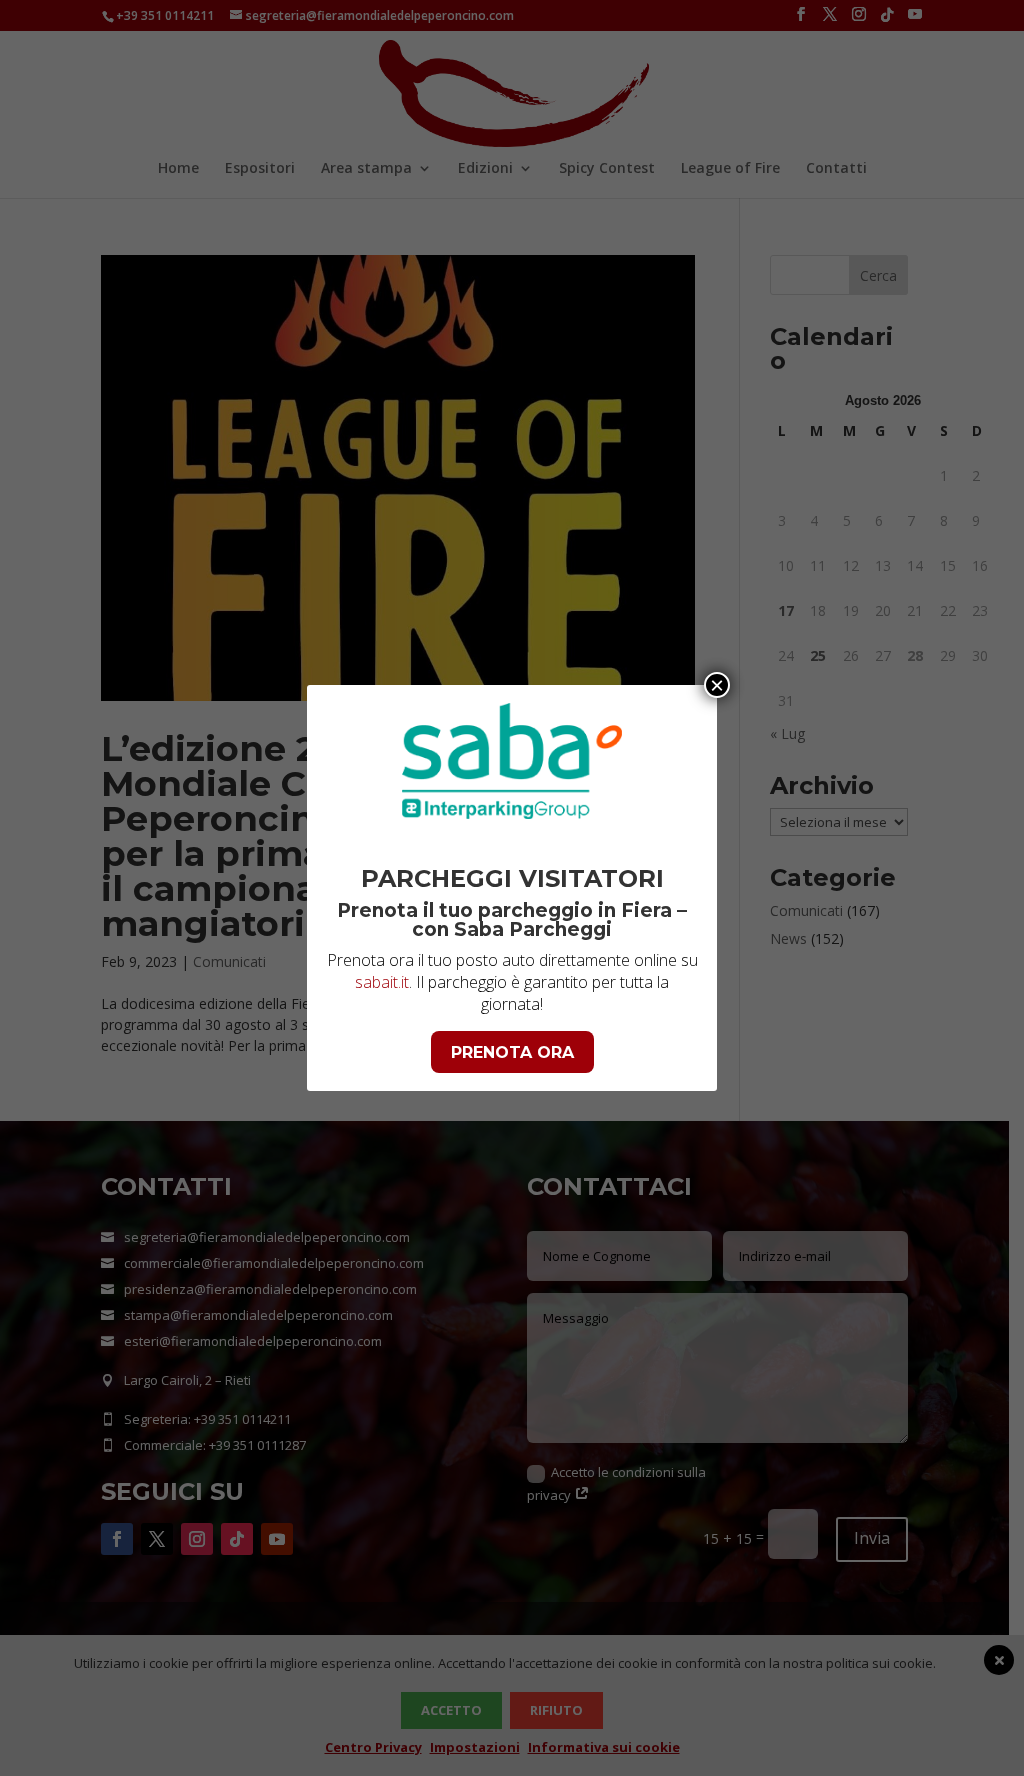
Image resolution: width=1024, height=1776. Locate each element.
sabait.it (382, 982)
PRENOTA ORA (512, 1052)
